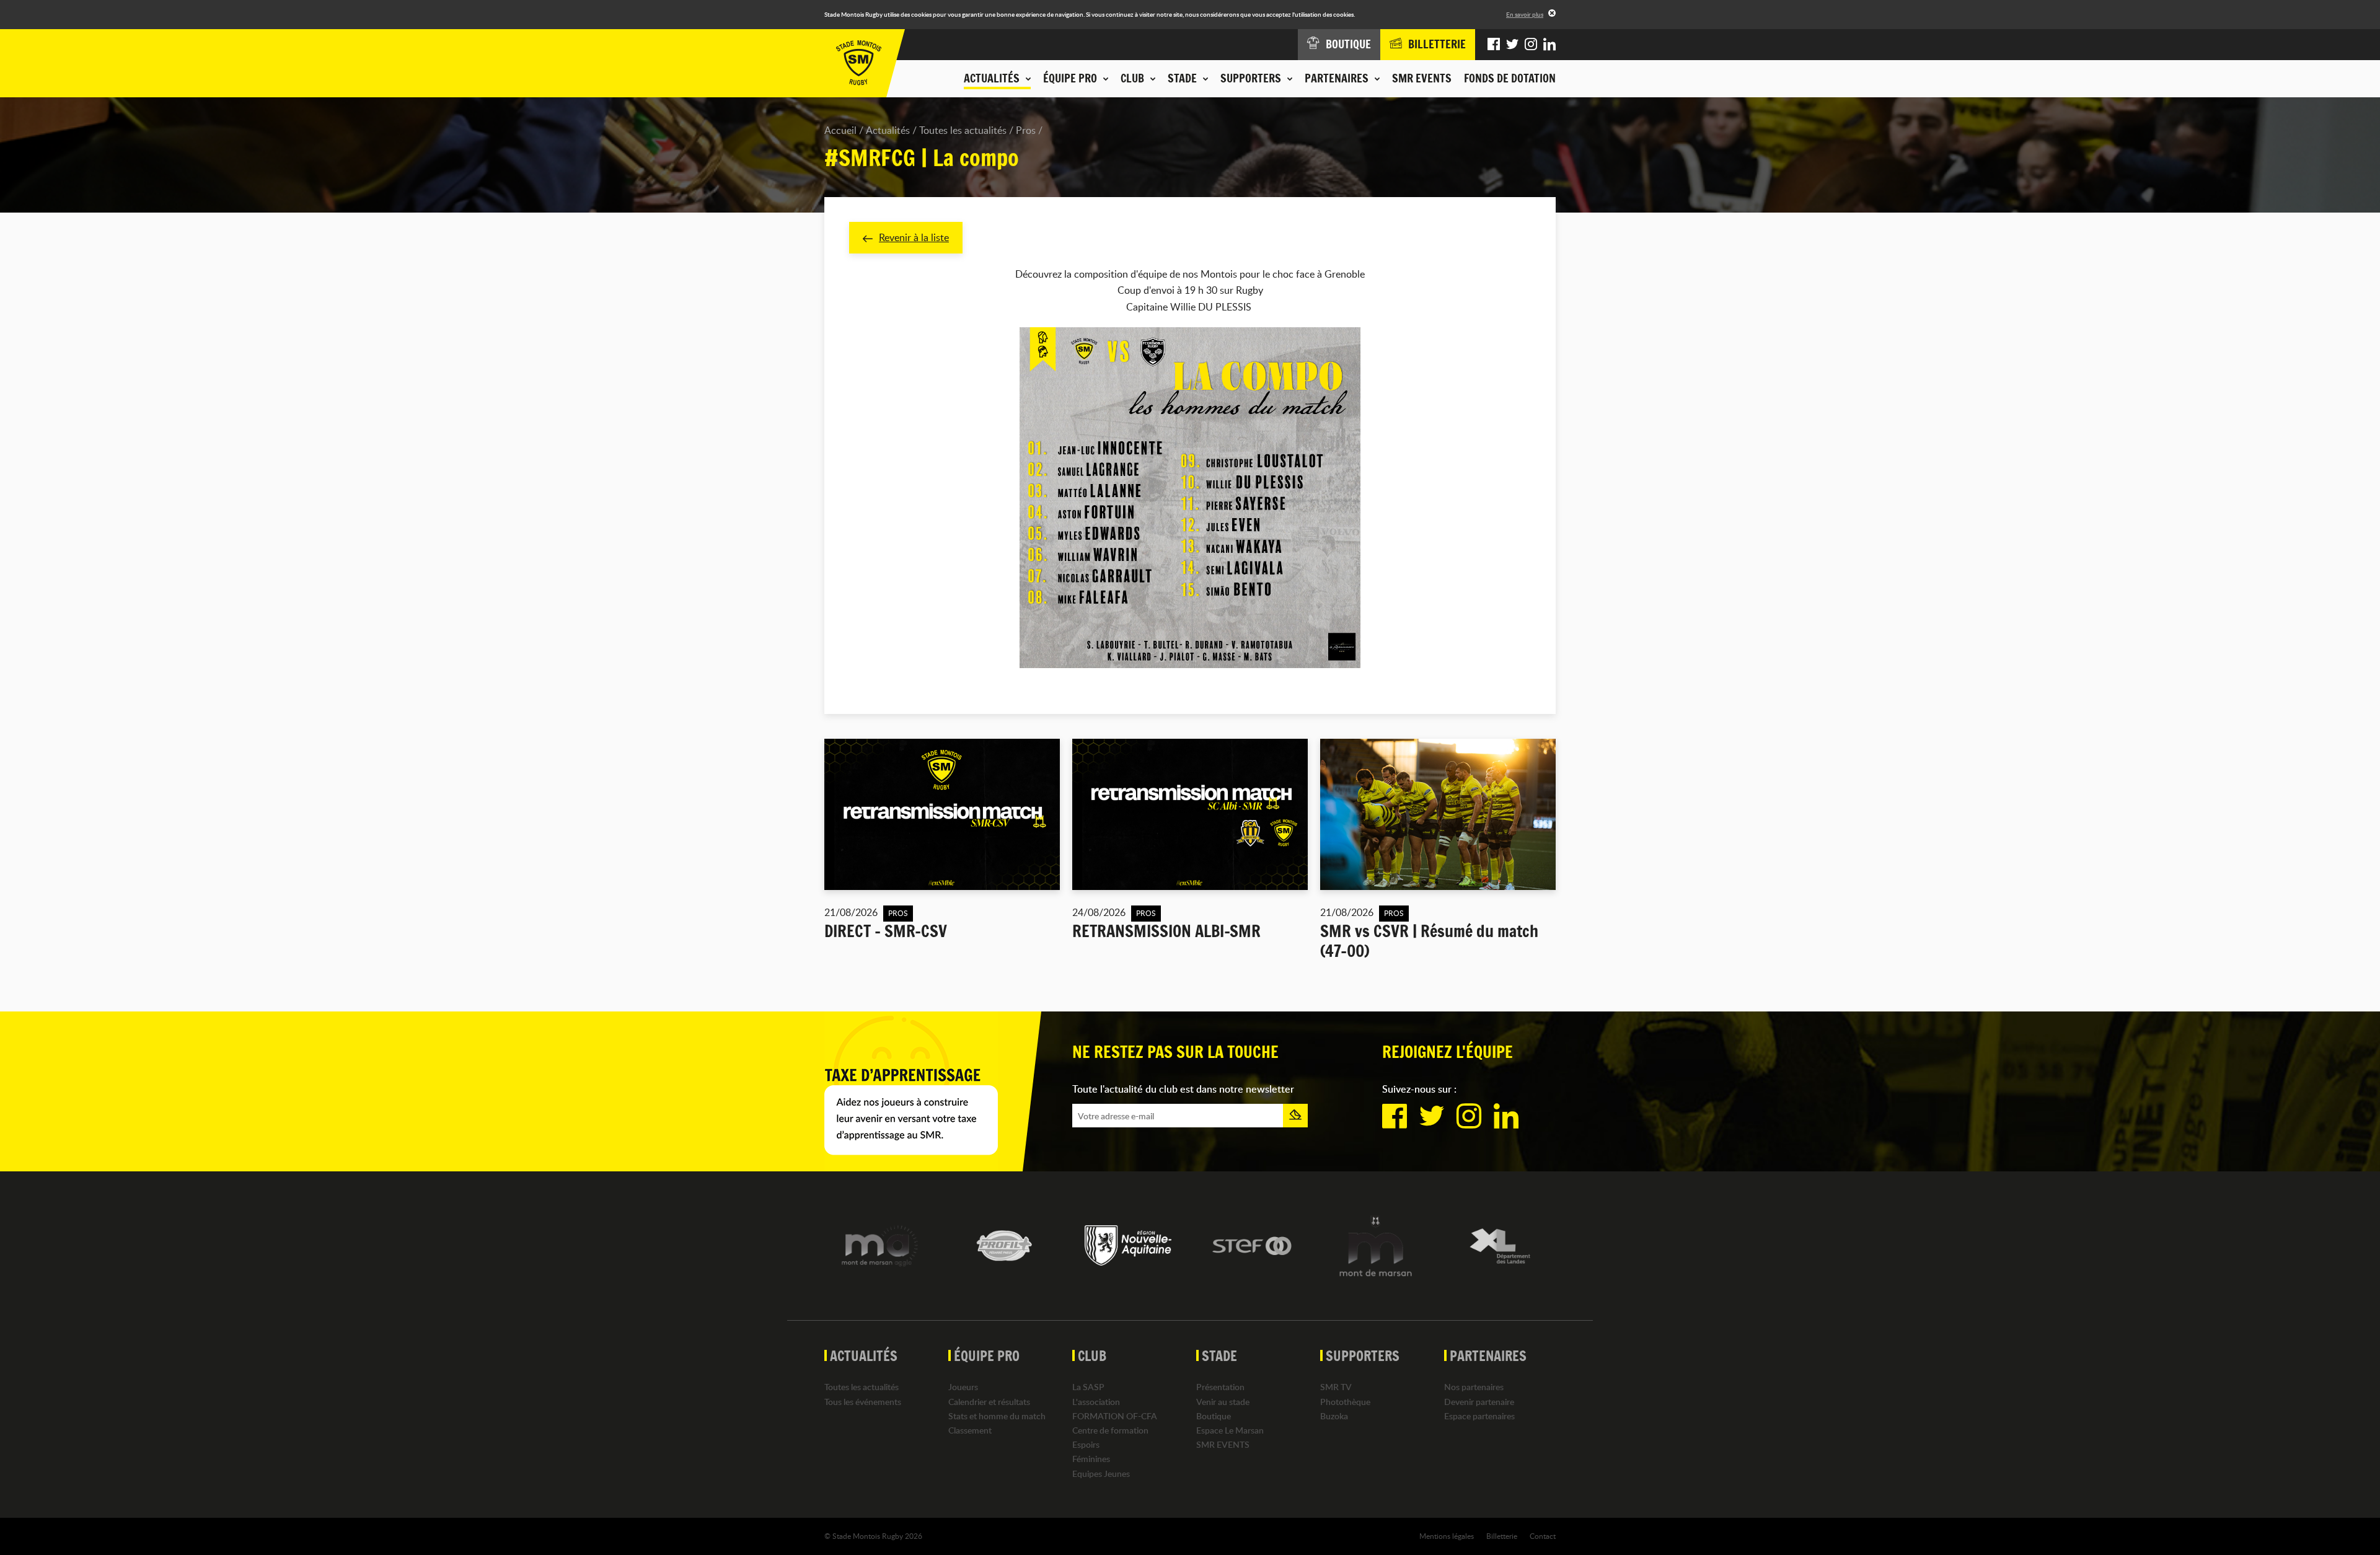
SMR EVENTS (1422, 78)
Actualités (888, 130)
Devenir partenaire (1479, 1402)
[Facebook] (1494, 45)
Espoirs (1086, 1444)
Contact (1543, 1536)
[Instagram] (1531, 45)
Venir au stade (1223, 1402)
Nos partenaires (1474, 1387)
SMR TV (1336, 1387)
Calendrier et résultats (989, 1402)
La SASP (1088, 1387)
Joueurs (963, 1387)
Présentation (1220, 1387)
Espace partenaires (1479, 1416)
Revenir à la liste (914, 237)
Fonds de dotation (1510, 78)
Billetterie (1502, 1536)
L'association (1096, 1402)
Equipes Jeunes (1101, 1474)
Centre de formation (1110, 1430)
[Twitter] (1512, 45)
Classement (970, 1430)
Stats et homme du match (997, 1416)
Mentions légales (1447, 1536)
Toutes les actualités (963, 130)
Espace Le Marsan (1230, 1430)
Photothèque (1345, 1402)
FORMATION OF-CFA (1115, 1416)
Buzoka (1334, 1416)
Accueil (840, 130)
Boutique (1214, 1416)
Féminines (1091, 1459)
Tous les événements (863, 1402)
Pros (1026, 130)
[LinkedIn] (1549, 45)
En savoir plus (1525, 14)
